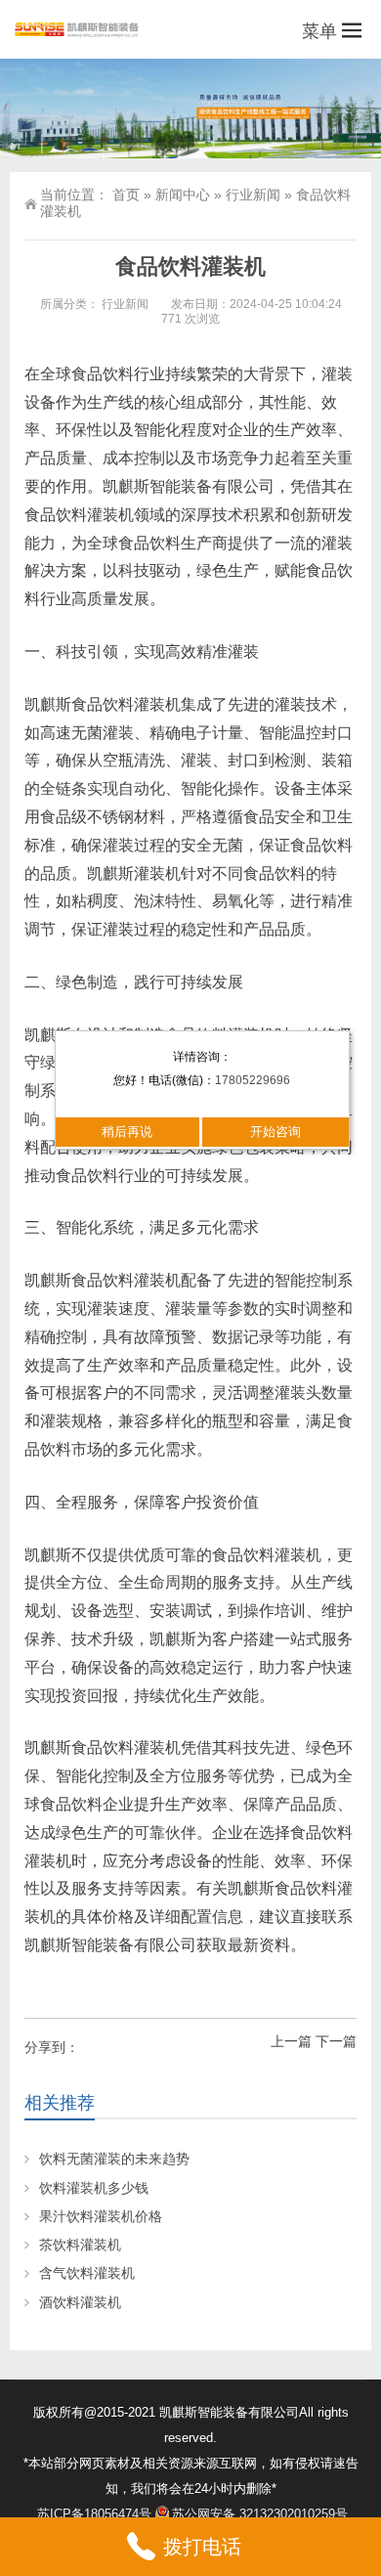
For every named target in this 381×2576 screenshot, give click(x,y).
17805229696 (253, 1080)
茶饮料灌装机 (80, 2245)
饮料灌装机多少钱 (94, 2188)
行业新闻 (253, 195)
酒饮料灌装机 (80, 2302)
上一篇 (291, 2041)
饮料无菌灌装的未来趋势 (114, 2159)
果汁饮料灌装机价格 (101, 2216)
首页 (126, 195)
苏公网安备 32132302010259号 (260, 2514)
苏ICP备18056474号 (94, 2514)
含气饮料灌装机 (87, 2273)
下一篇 (336, 2041)
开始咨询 (275, 1132)
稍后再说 (127, 1132)
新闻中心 (183, 195)
